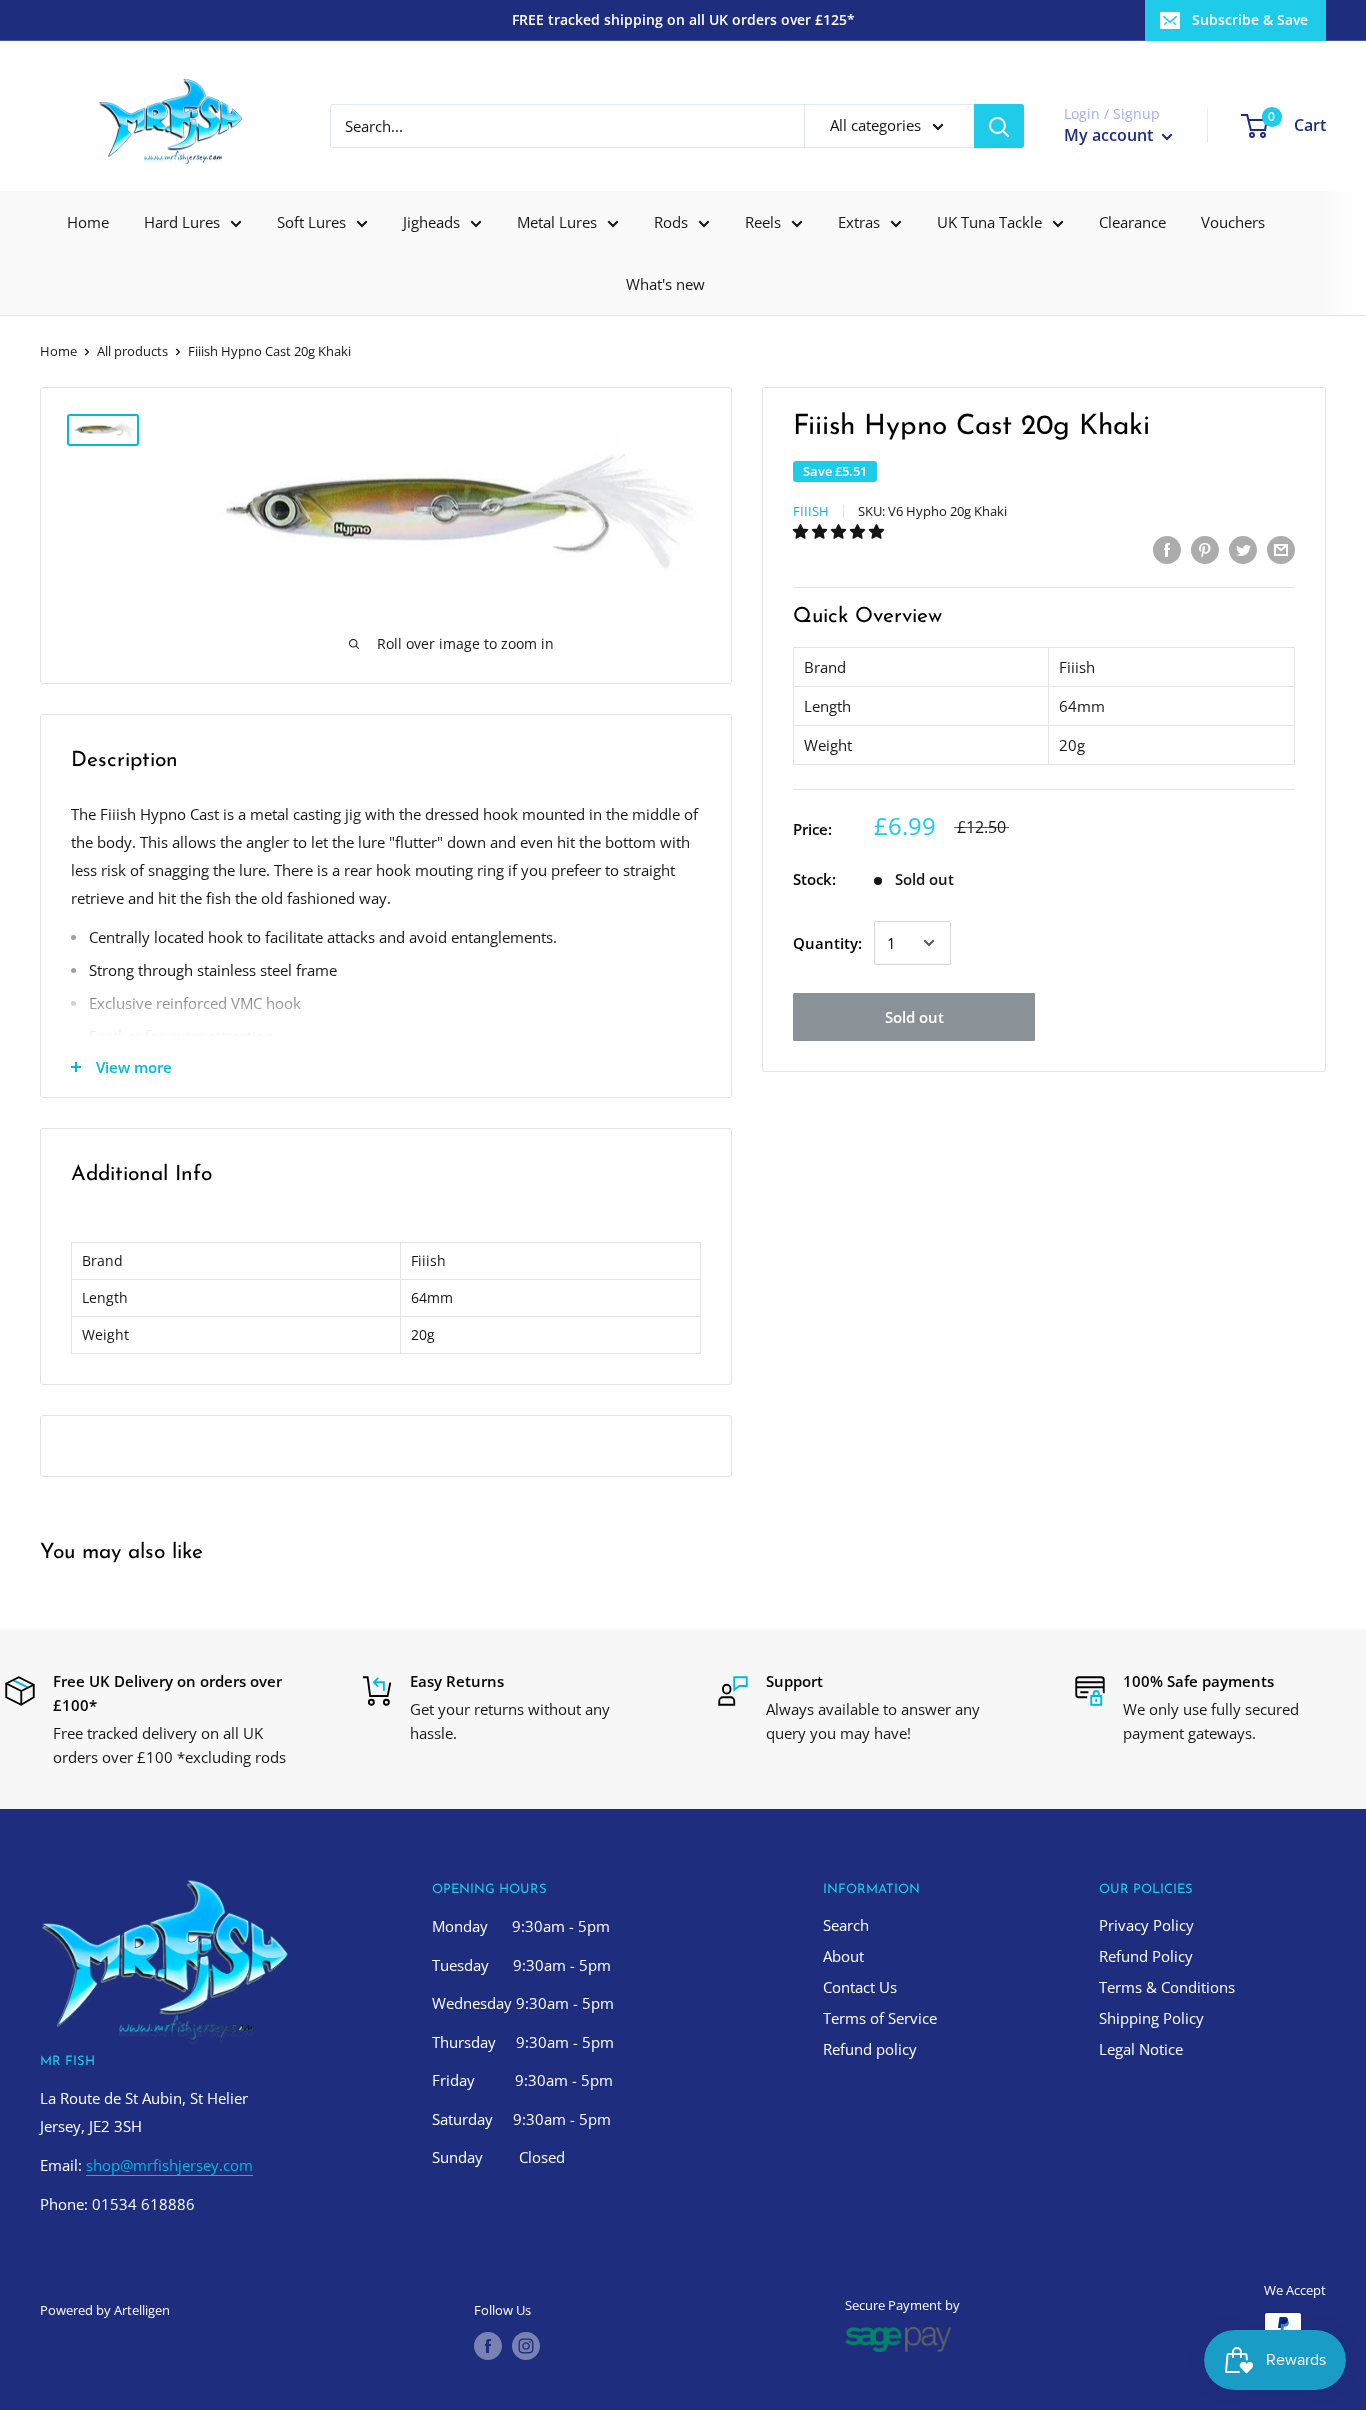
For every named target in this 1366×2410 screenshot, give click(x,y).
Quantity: (827, 943)
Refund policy (870, 2049)
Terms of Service (880, 2018)
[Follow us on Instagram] (526, 2346)
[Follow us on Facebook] (488, 2346)
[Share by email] (1281, 549)
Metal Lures (557, 222)
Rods (671, 222)
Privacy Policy (1146, 1925)
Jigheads (431, 222)
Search (846, 1925)
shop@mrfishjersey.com (169, 2165)
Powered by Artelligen (105, 2310)
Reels (763, 222)
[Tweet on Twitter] (1243, 549)
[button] (840, 531)
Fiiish (811, 511)
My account (1110, 135)
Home (88, 222)
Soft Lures (311, 222)
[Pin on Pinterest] (1205, 549)
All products (132, 351)
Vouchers (1233, 222)
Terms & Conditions (1167, 1987)
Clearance (1132, 222)
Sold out (914, 1017)
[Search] (999, 126)
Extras (859, 222)
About (843, 1956)
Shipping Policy (1151, 2018)
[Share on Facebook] (1167, 549)
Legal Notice (1141, 2049)
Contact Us (860, 1987)
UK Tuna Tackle (989, 222)
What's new (665, 284)
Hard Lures (182, 222)
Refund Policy (1146, 1956)
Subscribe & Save (1250, 19)
